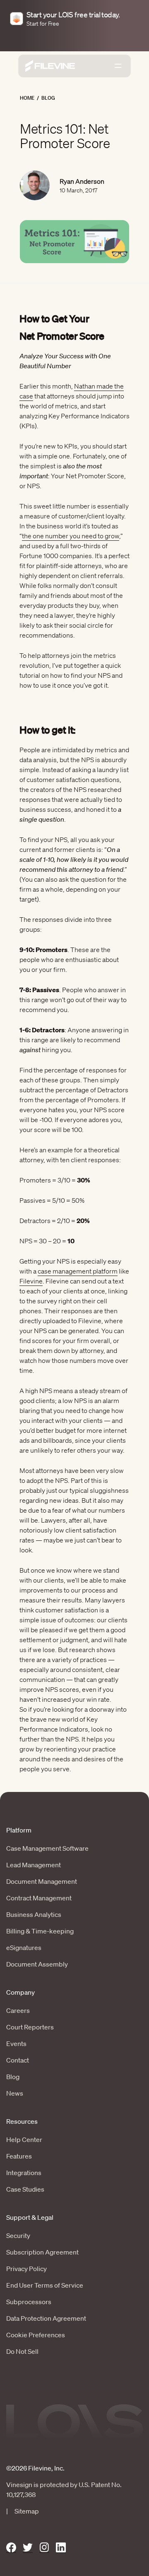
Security (18, 2235)
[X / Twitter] (28, 2548)
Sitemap (27, 2511)
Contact (18, 2060)
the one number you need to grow (71, 536)
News (15, 2093)
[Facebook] (11, 2548)
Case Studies (25, 2189)
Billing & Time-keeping (40, 1931)
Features (19, 2156)
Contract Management (39, 1898)
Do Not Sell (22, 2351)
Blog (48, 98)
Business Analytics (34, 1914)
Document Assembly (37, 1964)
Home (27, 98)
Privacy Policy (26, 2269)
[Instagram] (44, 2548)
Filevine (31, 1281)
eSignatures (24, 1948)
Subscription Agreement (42, 2252)
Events (16, 2044)
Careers (18, 2010)
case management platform (78, 1271)
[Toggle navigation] (118, 66)
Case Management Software (47, 1848)
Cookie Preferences (36, 2335)
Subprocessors (29, 2302)
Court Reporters (30, 2027)
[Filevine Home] (50, 66)
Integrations (24, 2173)
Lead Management (34, 1865)
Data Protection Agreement (46, 2318)
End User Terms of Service (45, 2285)
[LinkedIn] (61, 2548)
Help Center (24, 2139)
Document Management (42, 1881)
